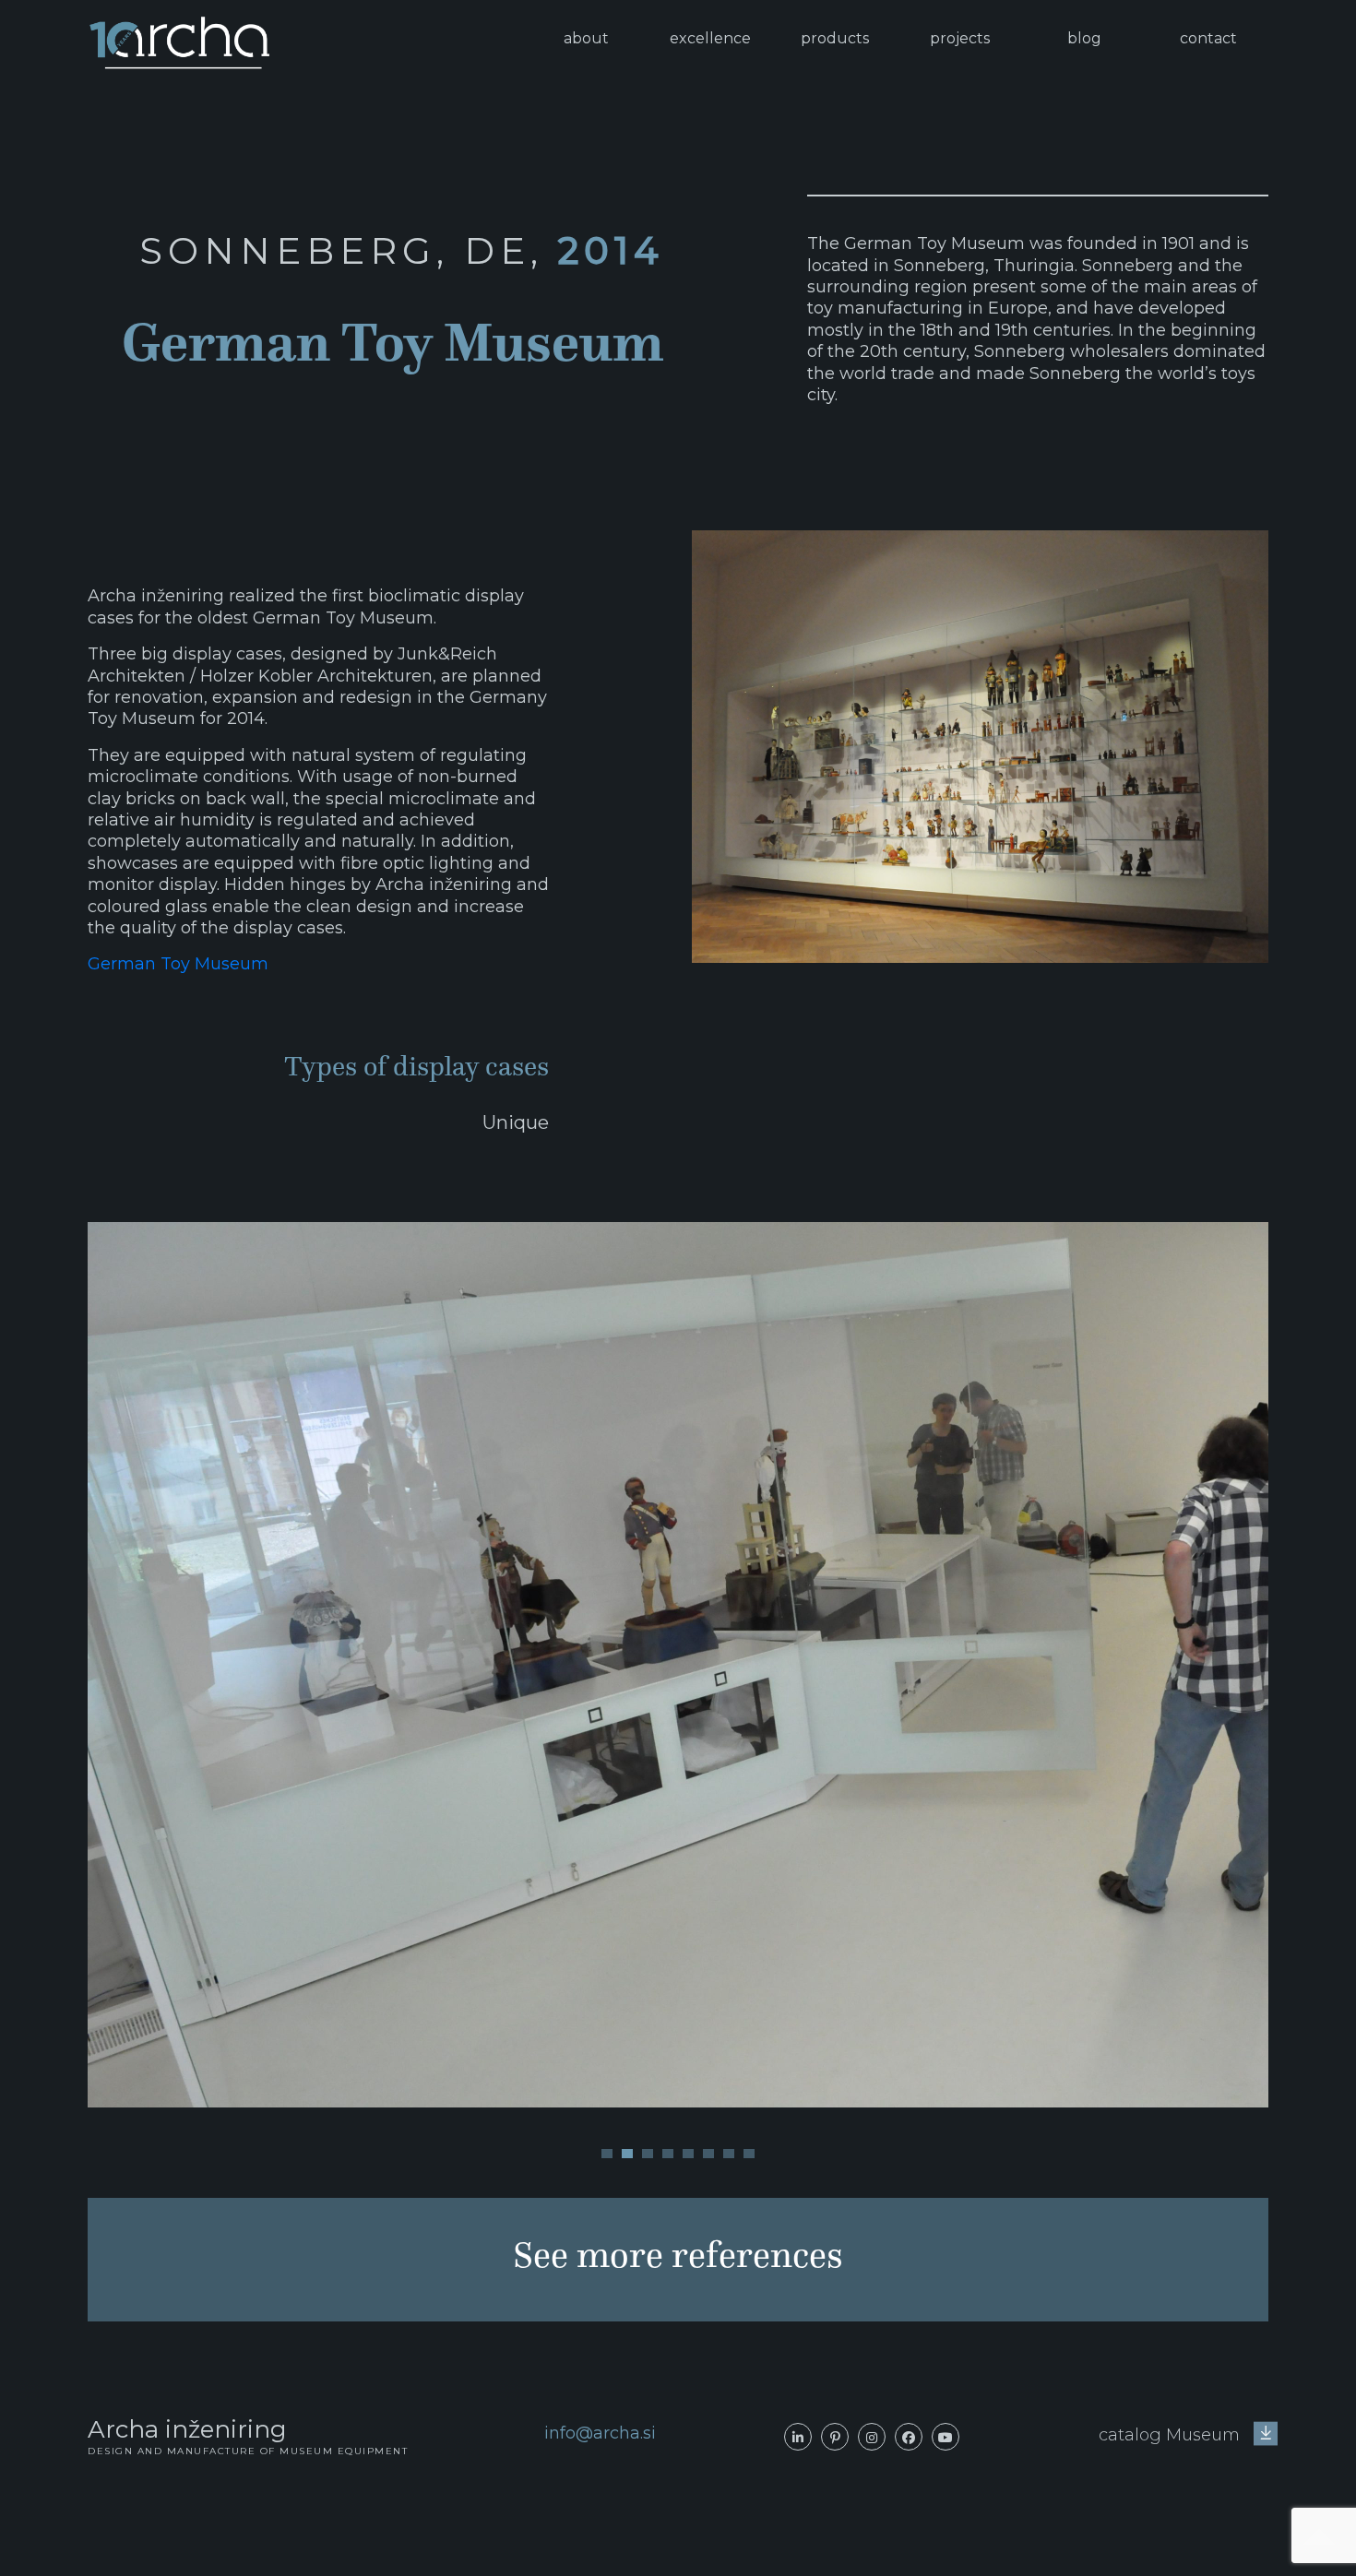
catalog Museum (1172, 2435)
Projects (960, 38)
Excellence (710, 38)
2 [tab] (627, 2154)
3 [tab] (648, 2154)
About (586, 38)
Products (835, 38)
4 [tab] (668, 2154)
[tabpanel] (678, 1665)
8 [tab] (749, 2154)
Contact (1208, 38)
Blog (1084, 38)
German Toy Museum (178, 964)
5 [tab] (688, 2154)
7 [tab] (729, 2154)
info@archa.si (600, 2433)
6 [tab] (708, 2154)
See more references (678, 2255)
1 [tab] (607, 2154)
